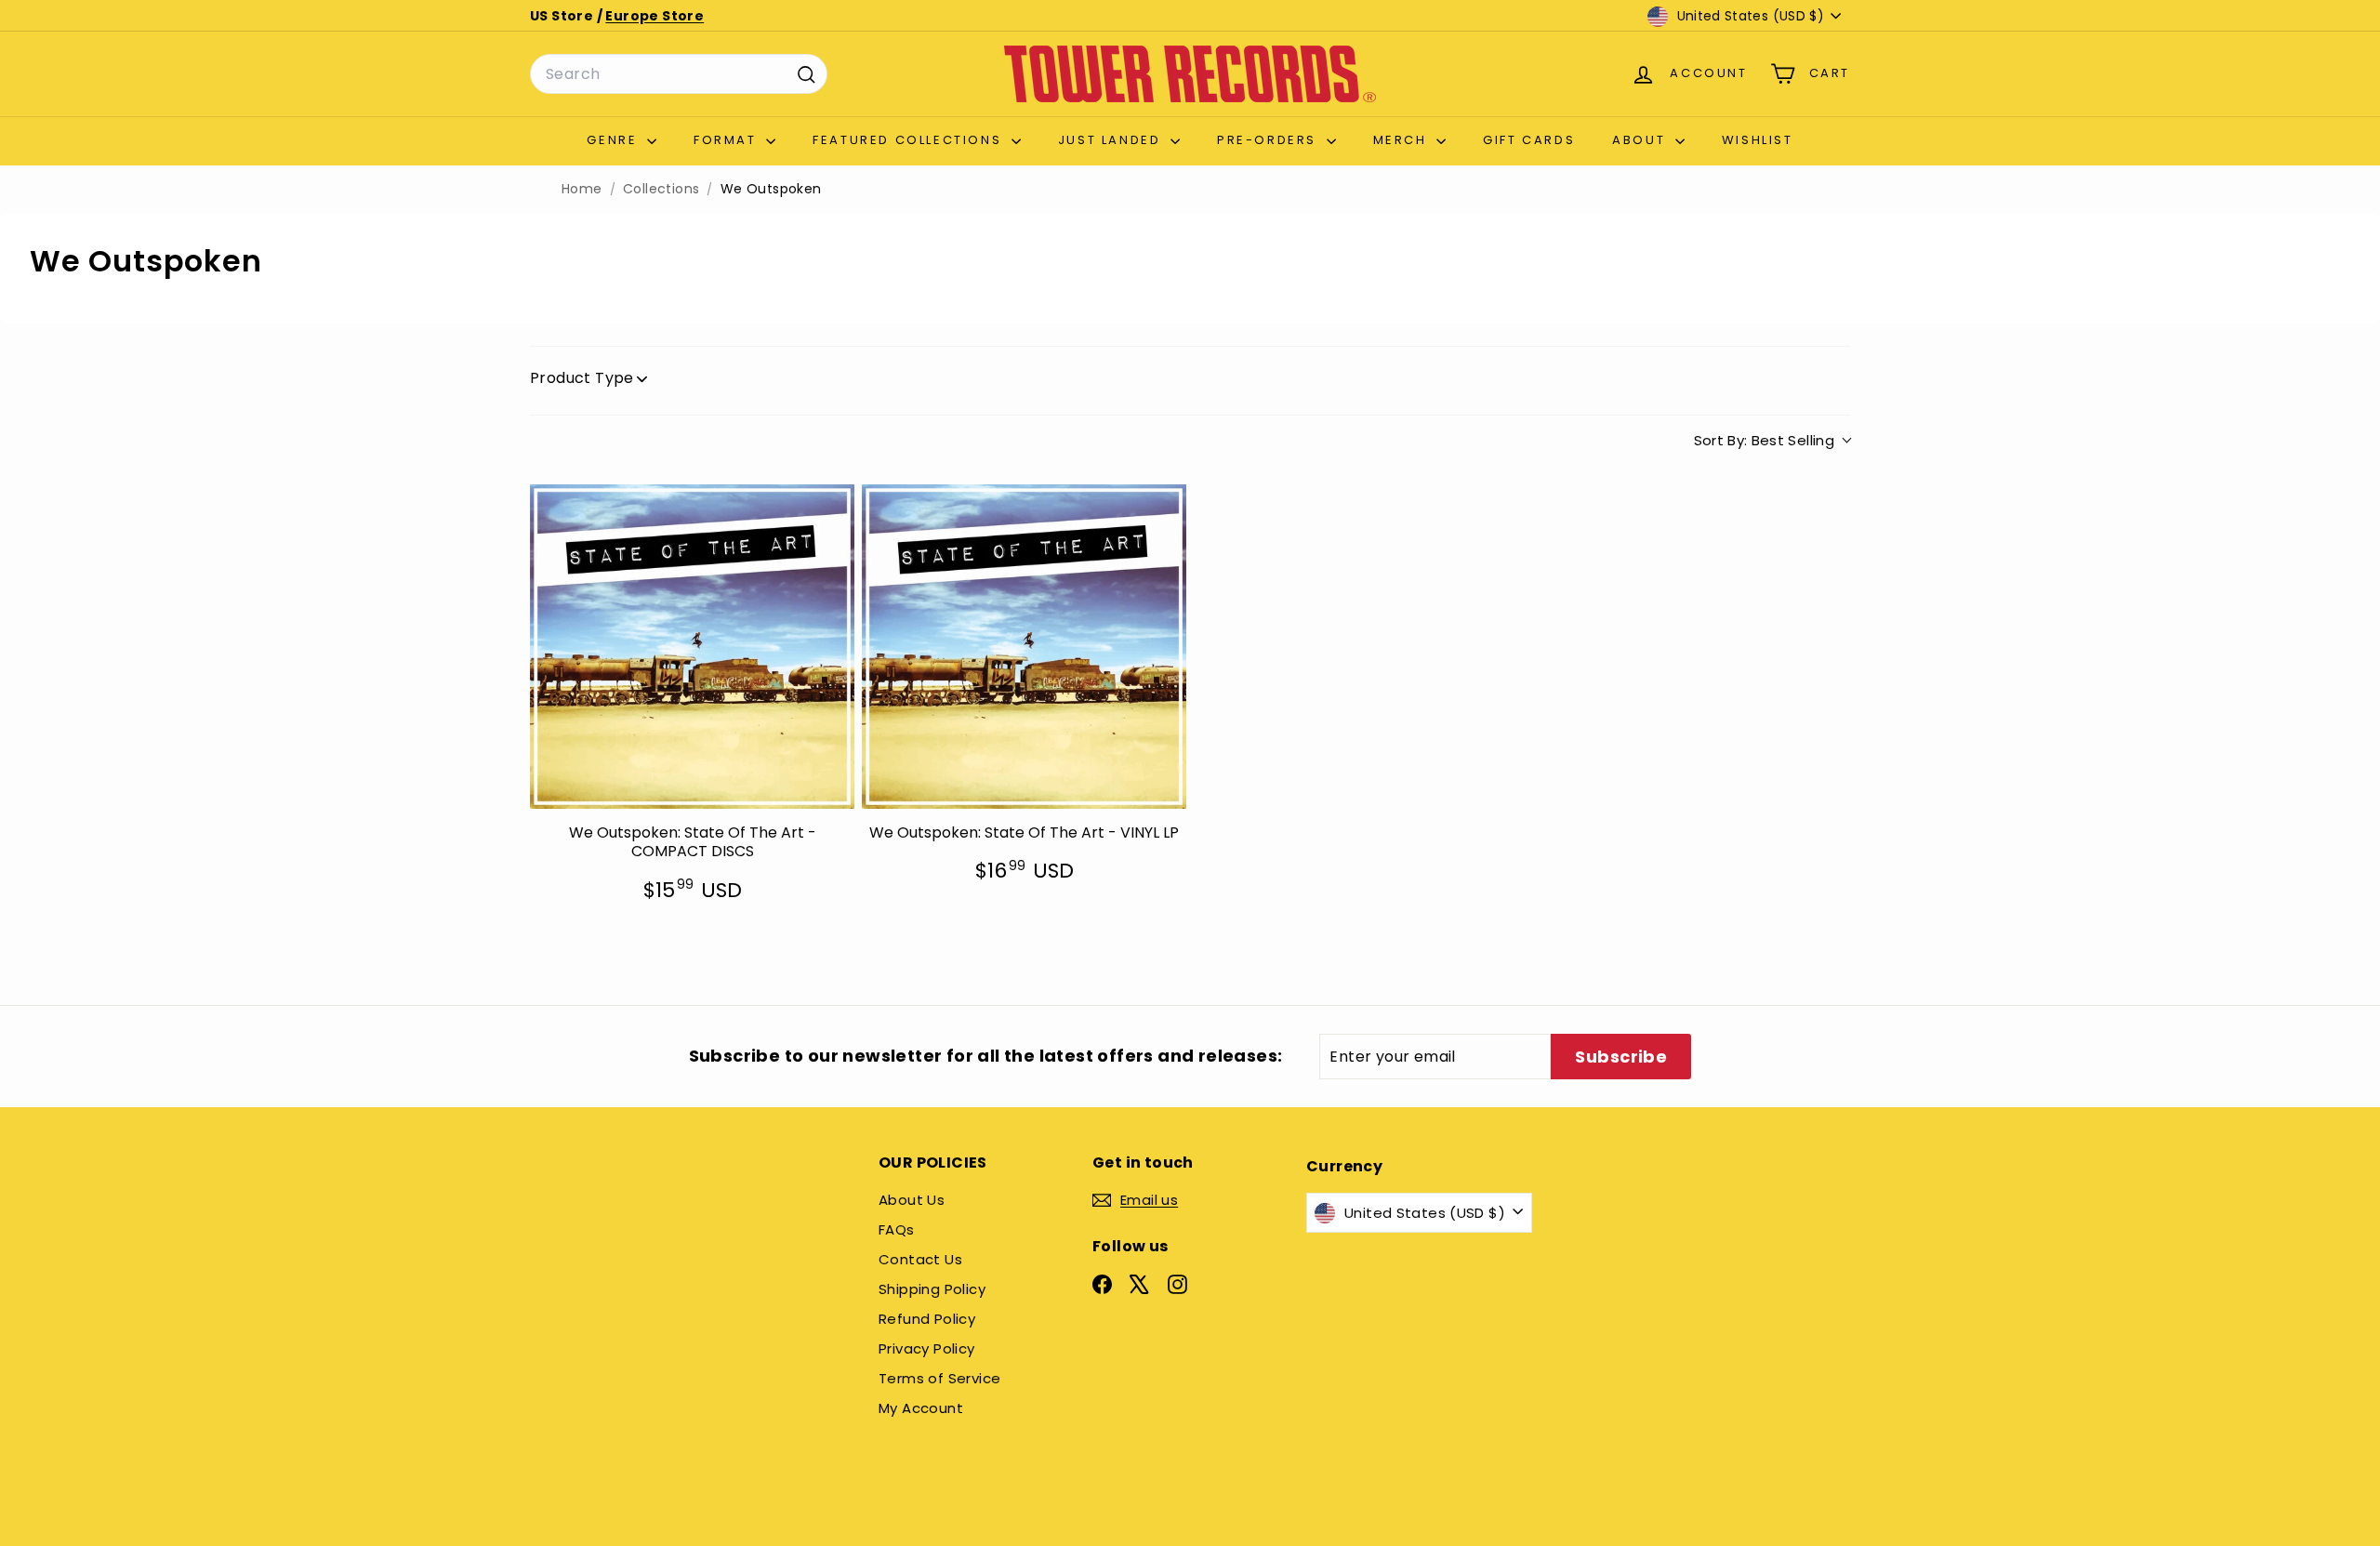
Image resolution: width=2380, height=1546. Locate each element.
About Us (912, 1200)
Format (727, 140)
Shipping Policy (932, 1289)
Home (582, 189)
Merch (1403, 140)
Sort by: (1765, 440)
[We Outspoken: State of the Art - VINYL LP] (1024, 647)
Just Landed (1112, 140)
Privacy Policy (927, 1348)
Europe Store (654, 16)
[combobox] (679, 74)
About (1641, 140)
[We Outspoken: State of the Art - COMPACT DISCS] (692, 647)
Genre (615, 140)
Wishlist (1758, 140)
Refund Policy (927, 1319)
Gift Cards (1529, 140)
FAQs (897, 1229)
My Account (921, 1408)
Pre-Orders (1269, 140)
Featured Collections (910, 140)
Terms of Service (939, 1378)
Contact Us (920, 1259)
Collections (661, 189)
